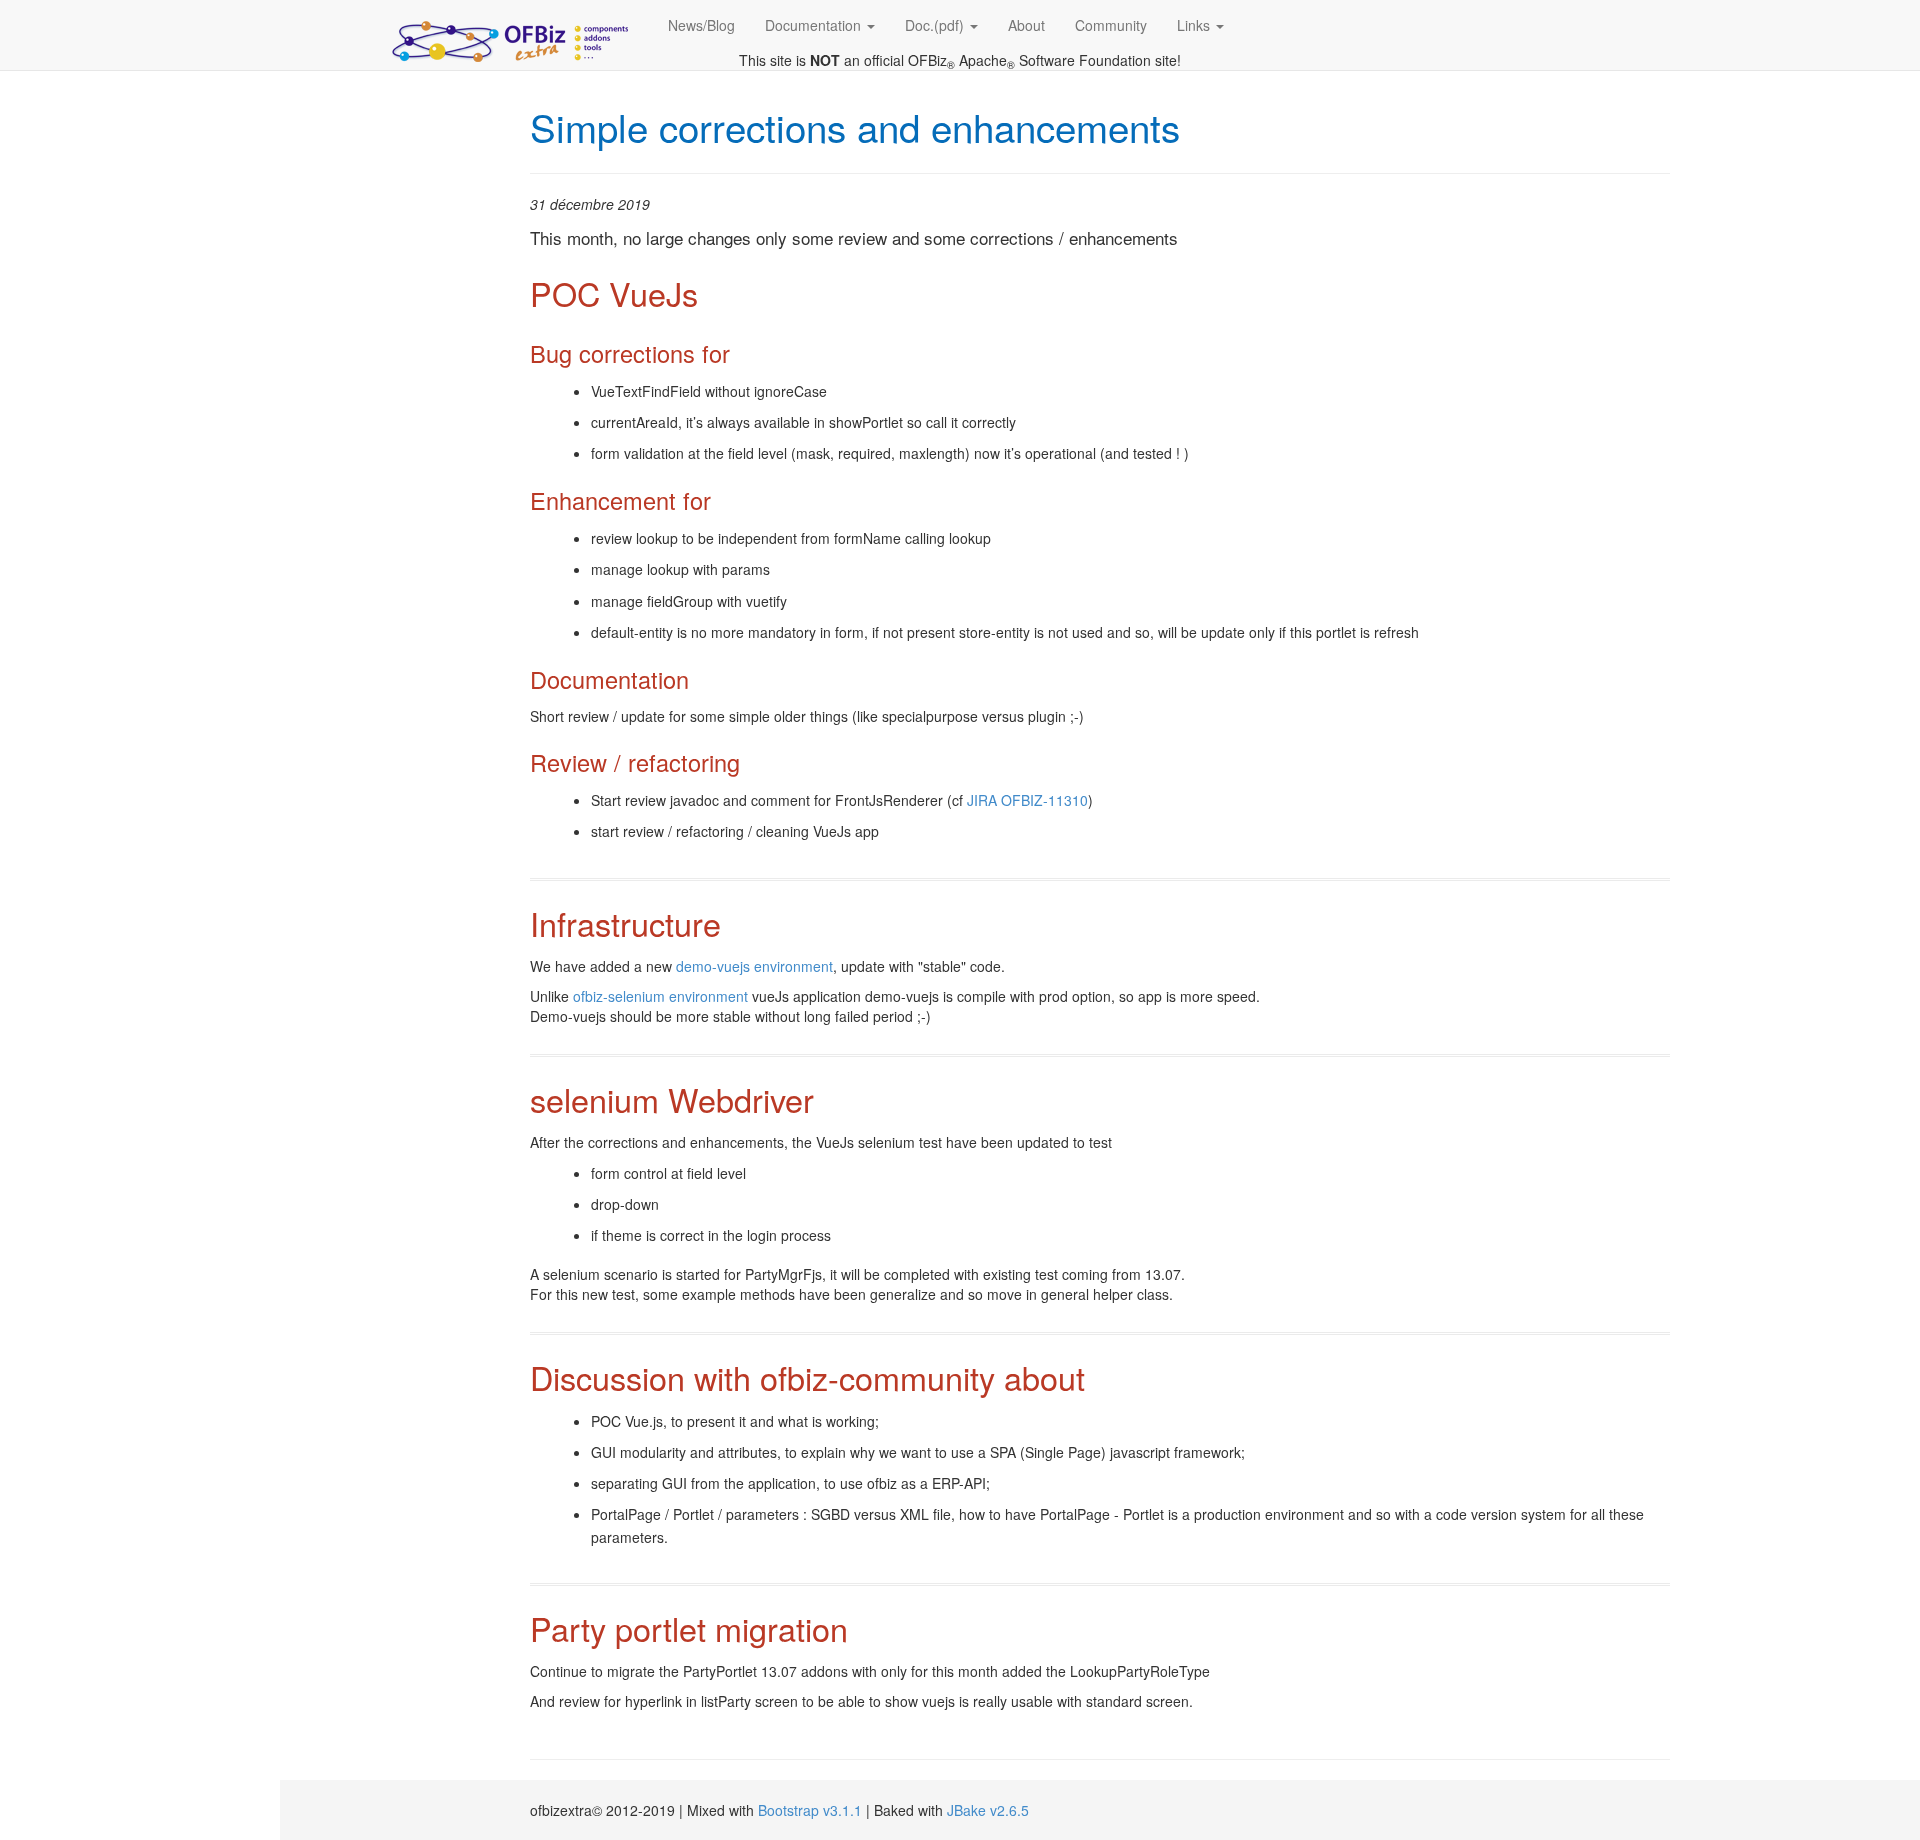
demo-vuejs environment (754, 966)
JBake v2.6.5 (988, 1810)
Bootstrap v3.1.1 (810, 1810)
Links (1195, 25)
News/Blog (701, 25)
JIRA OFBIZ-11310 (1027, 800)
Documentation (815, 25)
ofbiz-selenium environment (660, 996)
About (1026, 25)
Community (1111, 25)
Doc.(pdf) (936, 25)
